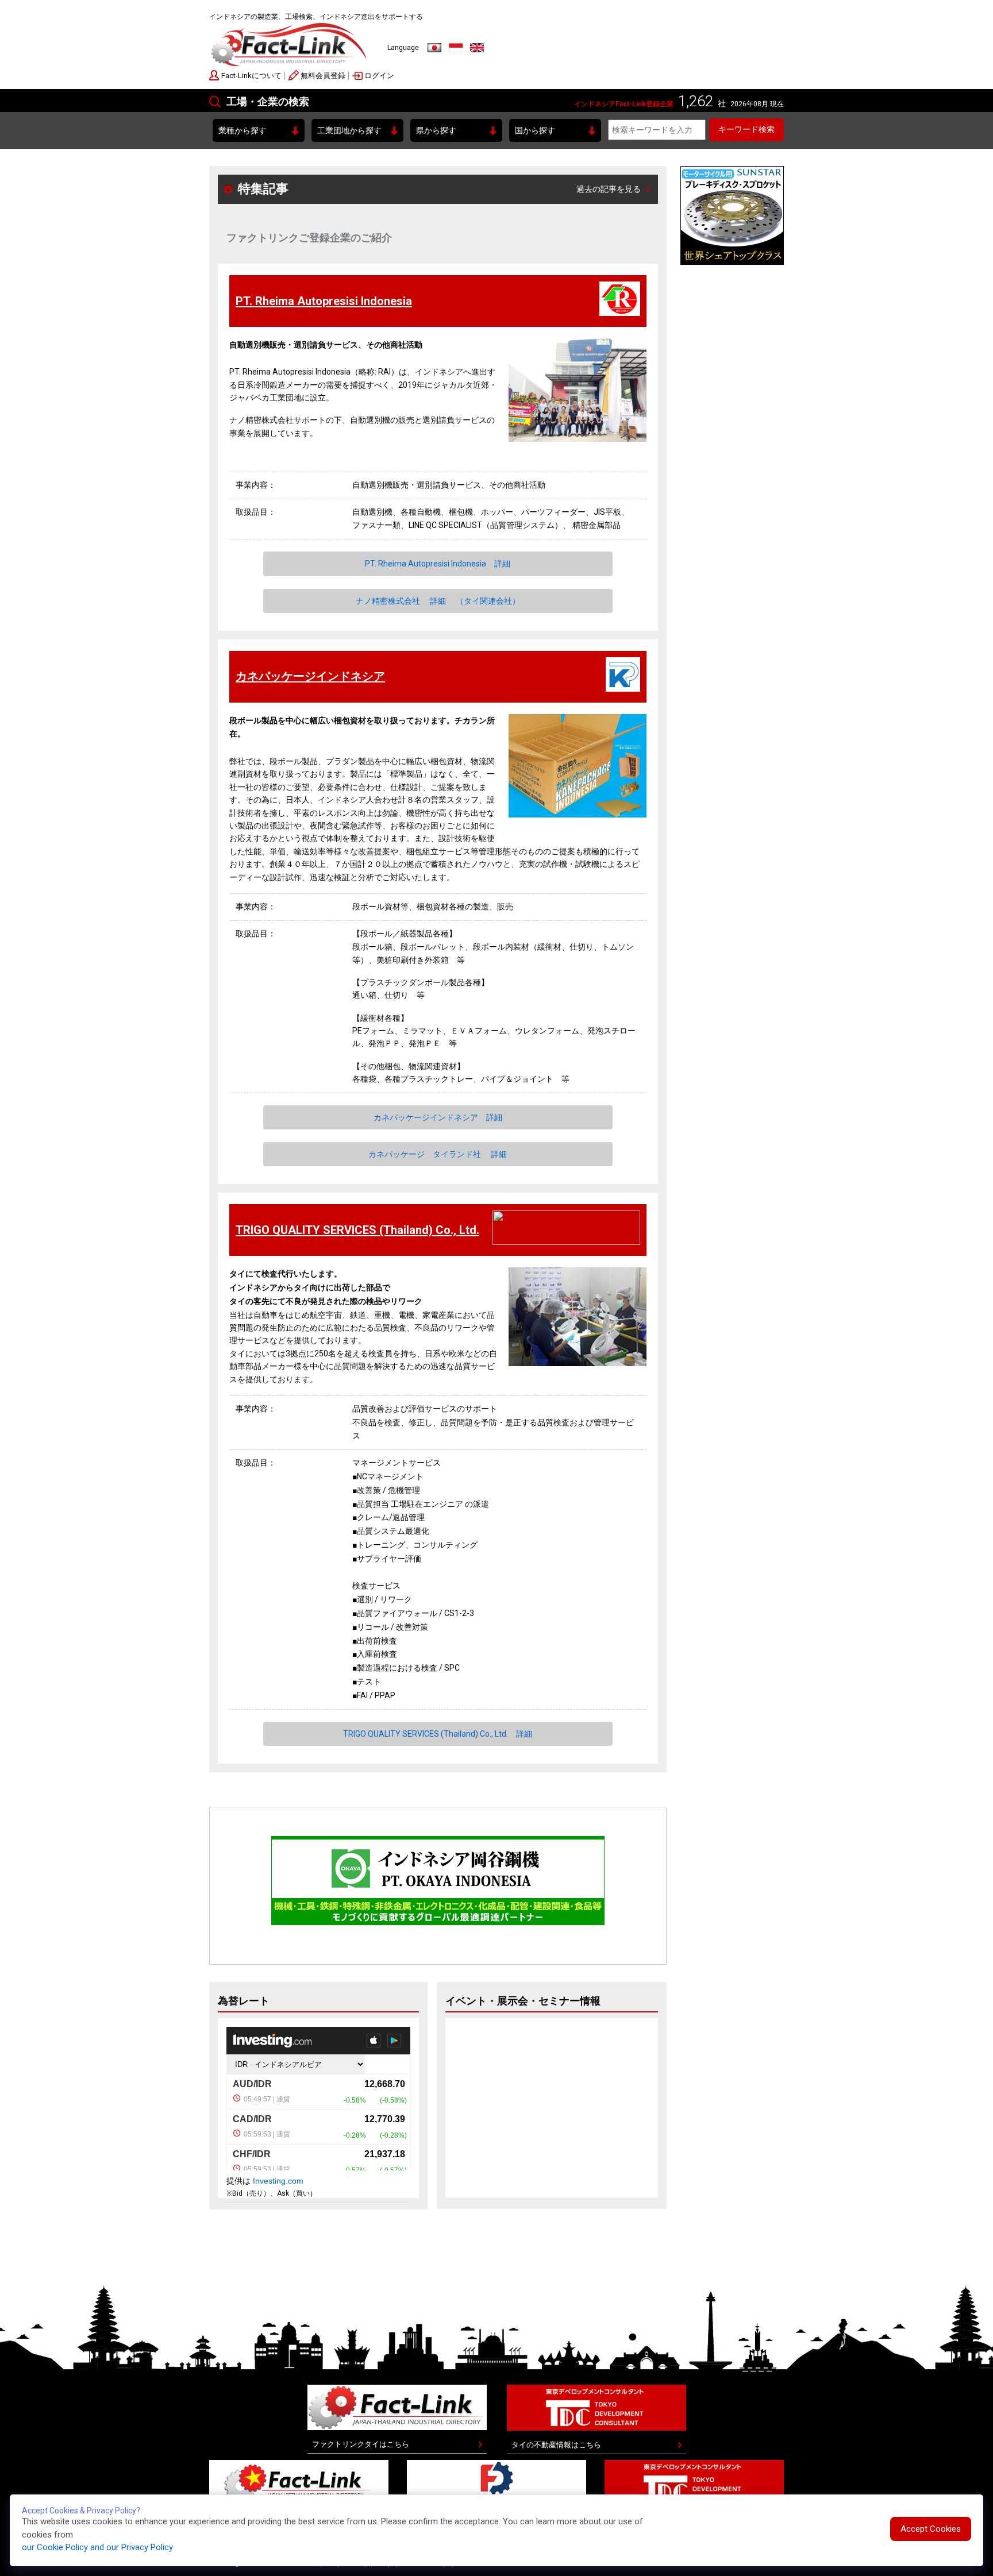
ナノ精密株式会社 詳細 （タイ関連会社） (438, 601)
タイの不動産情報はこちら (556, 2445)
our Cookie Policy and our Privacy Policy (97, 2547)
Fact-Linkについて (251, 76)
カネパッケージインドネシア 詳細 (438, 1117)
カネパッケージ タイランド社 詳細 (438, 1154)
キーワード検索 (746, 129)
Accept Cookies (931, 2529)
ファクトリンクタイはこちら (361, 2444)
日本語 (434, 48)
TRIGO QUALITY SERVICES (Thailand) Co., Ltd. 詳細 (438, 1734)
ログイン (379, 76)
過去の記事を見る (609, 189)
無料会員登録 (323, 76)
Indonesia (456, 48)
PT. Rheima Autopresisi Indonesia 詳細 (438, 564)
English (477, 48)
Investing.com (278, 2181)
